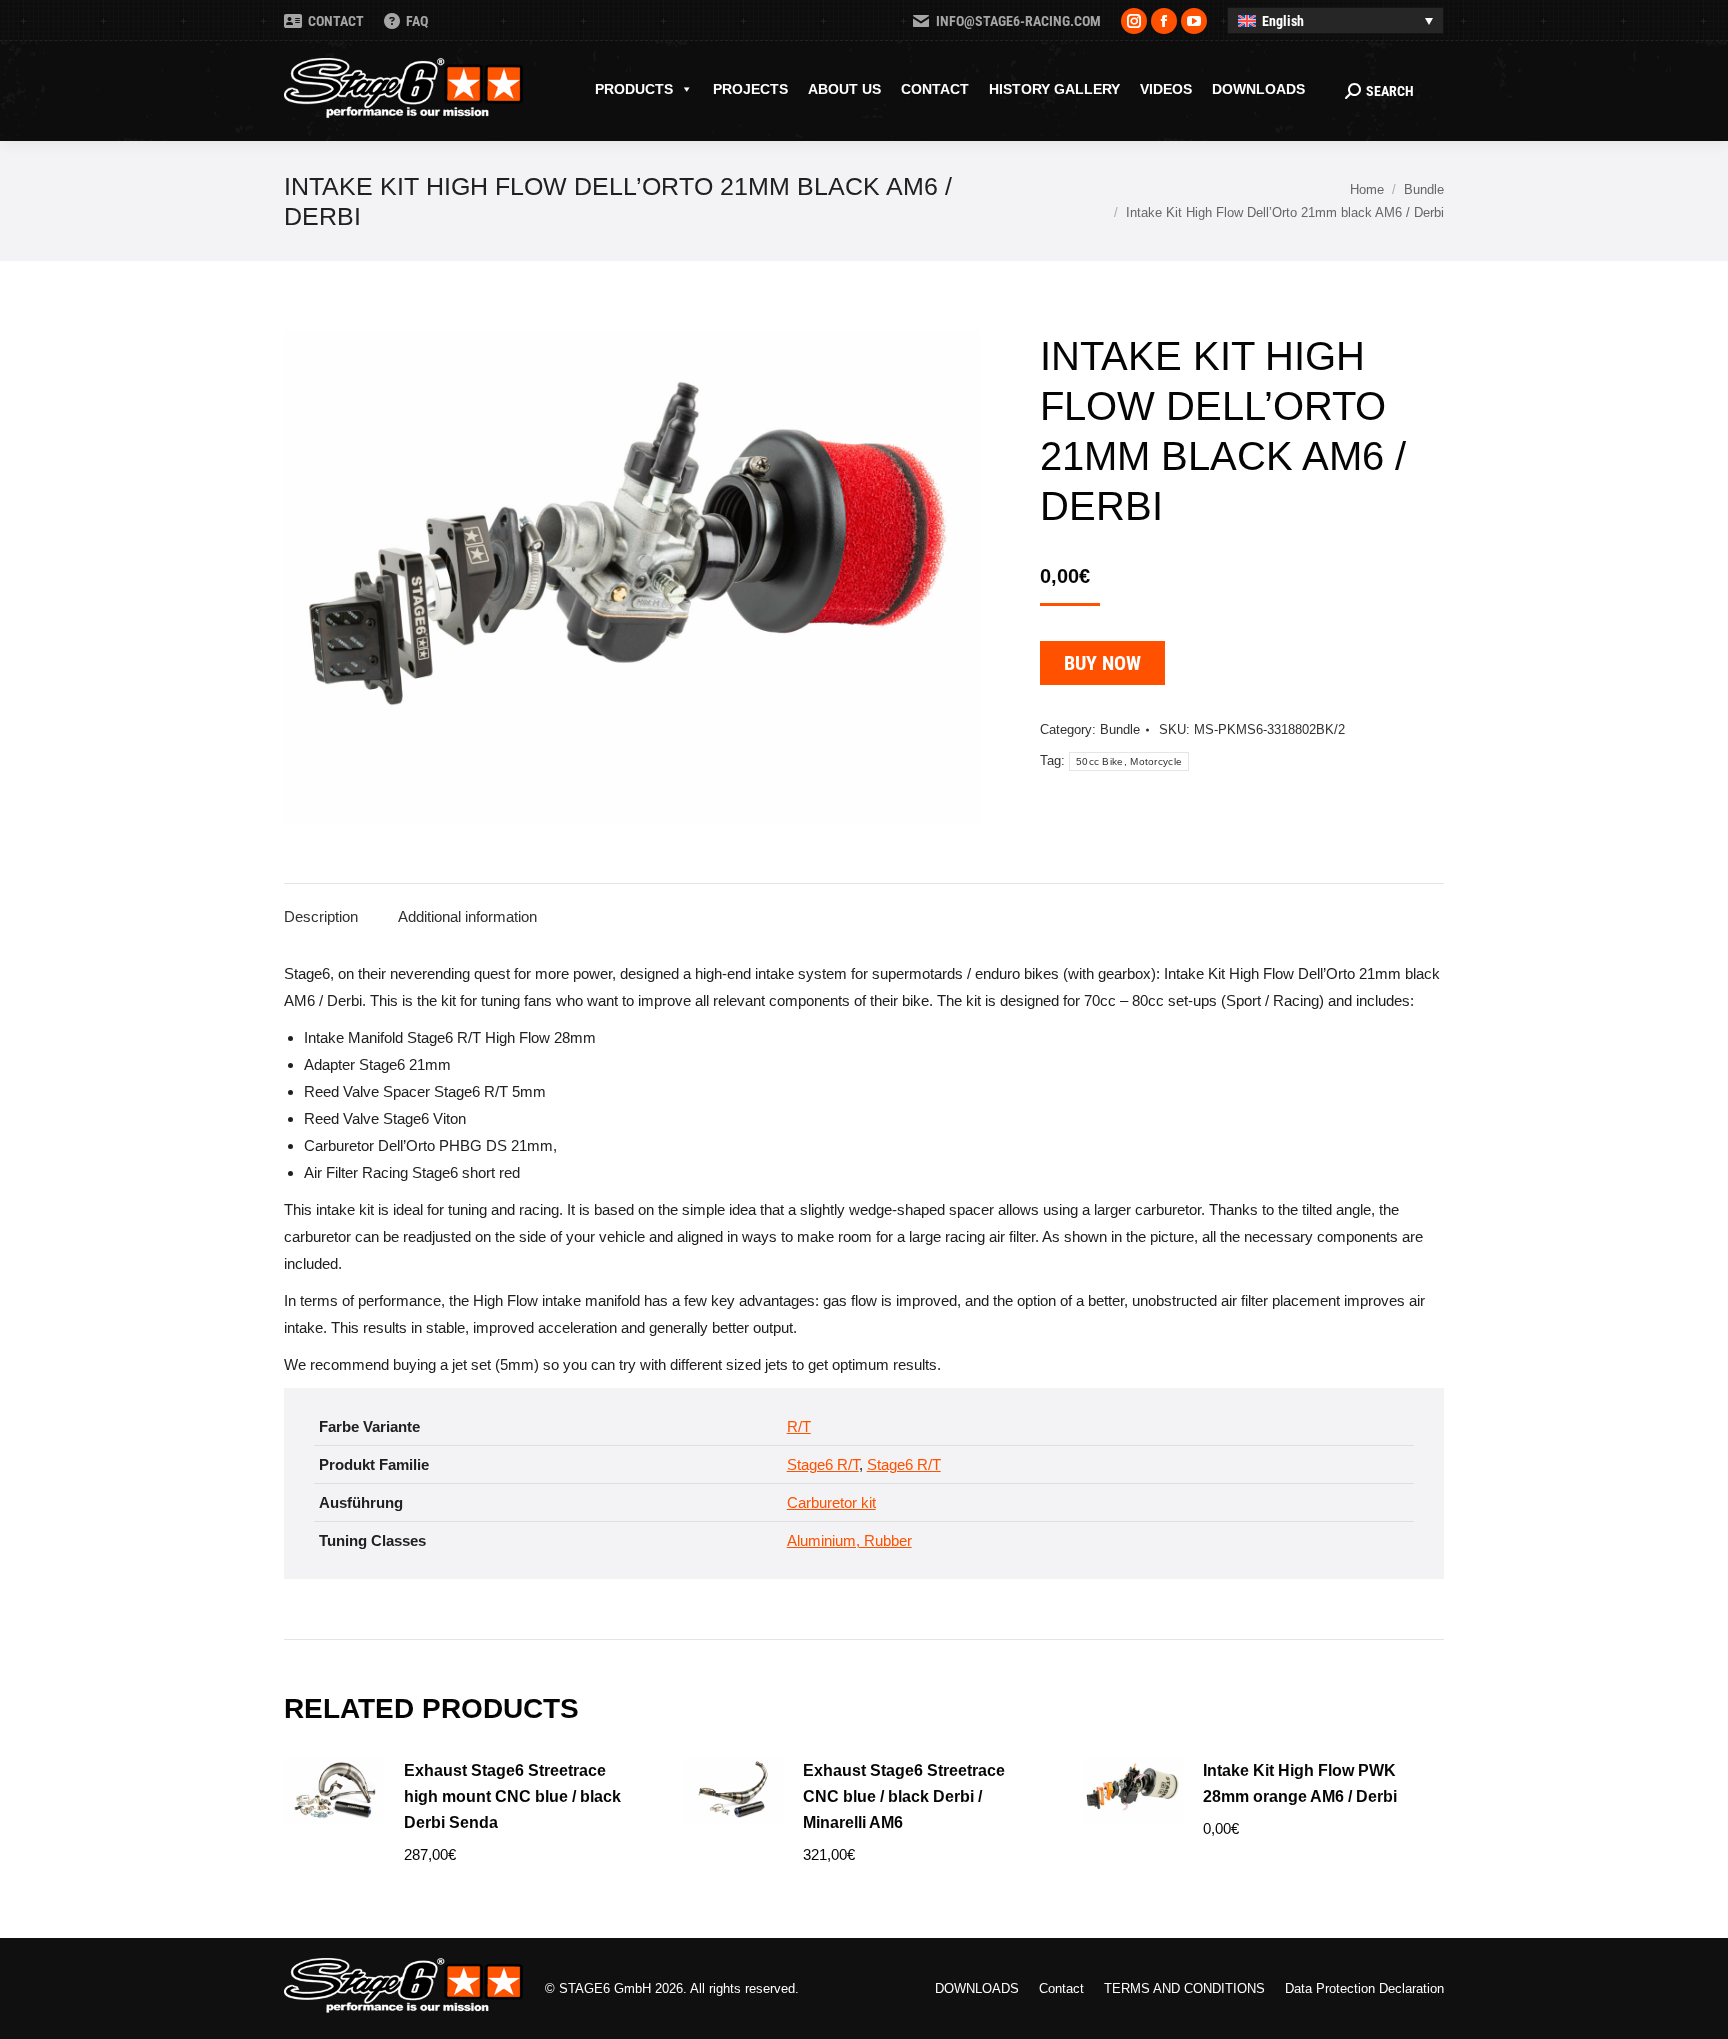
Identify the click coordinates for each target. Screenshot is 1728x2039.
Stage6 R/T (823, 1464)
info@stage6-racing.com (1018, 21)
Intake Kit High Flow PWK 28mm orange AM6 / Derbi (1300, 1783)
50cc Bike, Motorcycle (1129, 761)
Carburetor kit (831, 1502)
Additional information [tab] (467, 916)
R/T (799, 1426)
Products (634, 89)
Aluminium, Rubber (849, 1540)
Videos (1166, 89)
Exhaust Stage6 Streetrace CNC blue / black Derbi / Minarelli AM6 (904, 1796)
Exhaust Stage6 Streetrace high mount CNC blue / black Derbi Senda (512, 1796)
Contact (935, 89)
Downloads (1258, 89)
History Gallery (1054, 89)
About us (844, 89)
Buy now (1102, 663)
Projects (750, 89)
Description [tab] (321, 916)
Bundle (1120, 729)
